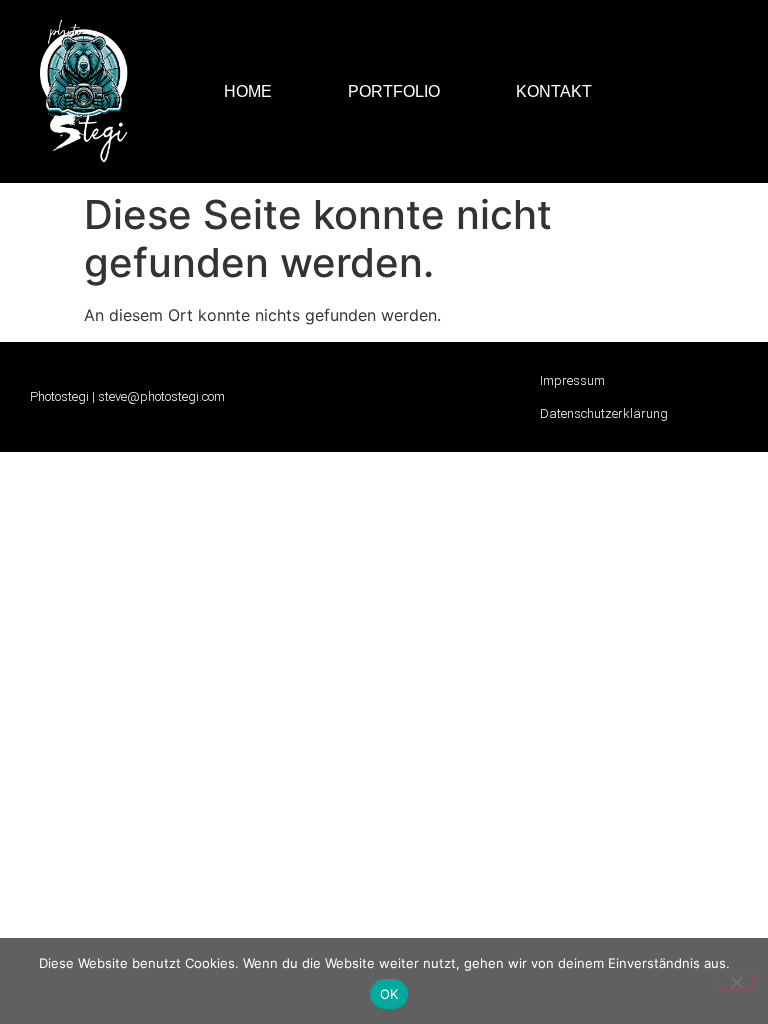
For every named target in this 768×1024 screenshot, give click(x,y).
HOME (248, 91)
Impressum (572, 380)
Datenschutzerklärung (604, 413)
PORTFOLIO (394, 91)
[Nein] (736, 980)
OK (389, 994)
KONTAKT (554, 91)
